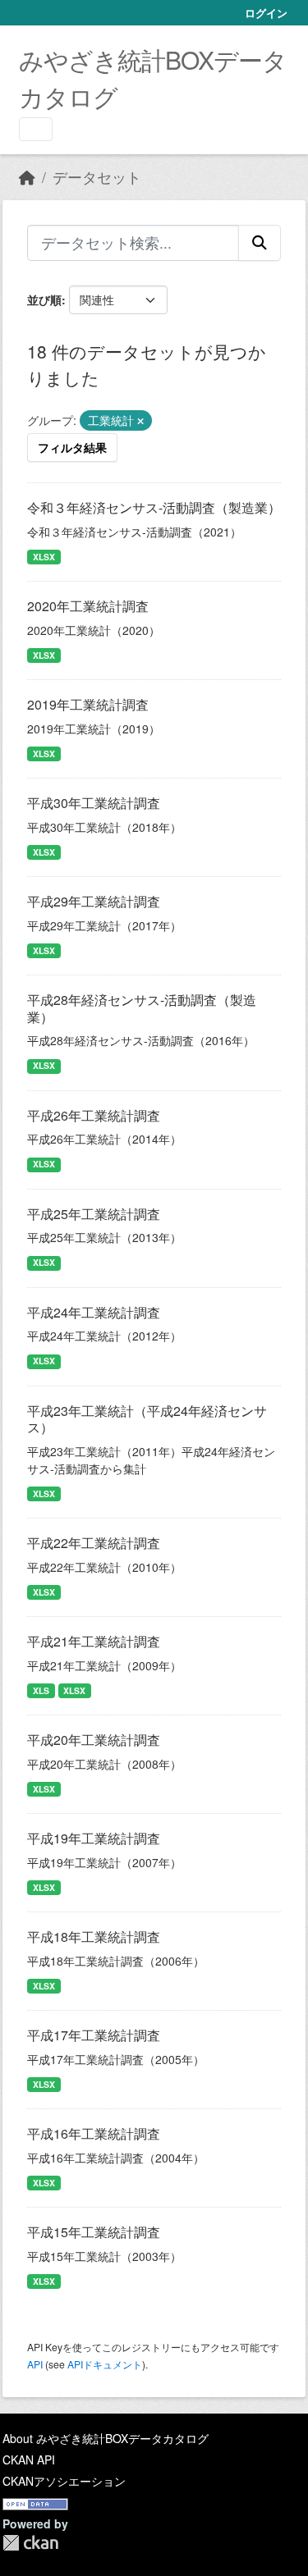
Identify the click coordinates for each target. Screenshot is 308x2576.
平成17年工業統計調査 (94, 2035)
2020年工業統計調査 (88, 606)
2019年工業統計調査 (88, 704)
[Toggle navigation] (36, 129)
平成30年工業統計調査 (94, 803)
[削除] (140, 421)
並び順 (44, 299)
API (35, 2364)
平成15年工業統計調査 (94, 2232)
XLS (41, 1690)
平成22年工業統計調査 (94, 1543)
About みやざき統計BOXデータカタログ (106, 2438)
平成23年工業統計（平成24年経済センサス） (147, 1419)
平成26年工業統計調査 (94, 1115)
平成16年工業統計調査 (94, 2133)
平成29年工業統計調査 (94, 901)
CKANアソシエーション (64, 2481)
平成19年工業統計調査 (94, 1838)
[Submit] (260, 243)
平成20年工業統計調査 (94, 1740)
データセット (97, 177)
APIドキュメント (105, 2364)
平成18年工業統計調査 (94, 1937)
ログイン (266, 13)
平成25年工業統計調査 (94, 1214)
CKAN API (29, 2460)
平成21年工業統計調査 (94, 1641)
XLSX (44, 557)
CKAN (30, 2543)
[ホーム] (27, 177)
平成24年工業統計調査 (94, 1312)
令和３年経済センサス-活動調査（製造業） (154, 507)
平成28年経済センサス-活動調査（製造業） (142, 1008)
